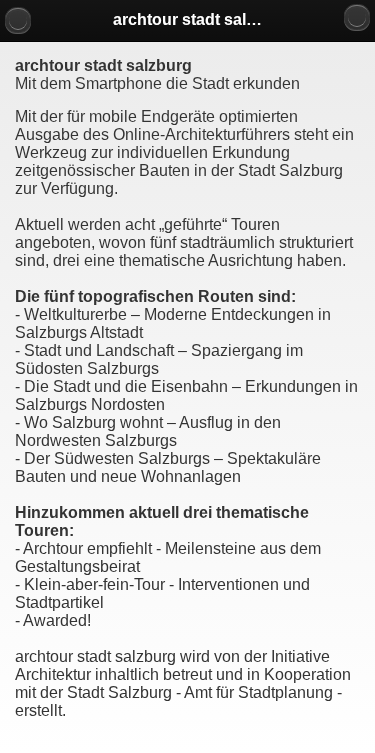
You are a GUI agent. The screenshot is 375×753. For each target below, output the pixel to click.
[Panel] (357, 17)
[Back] (18, 20)
